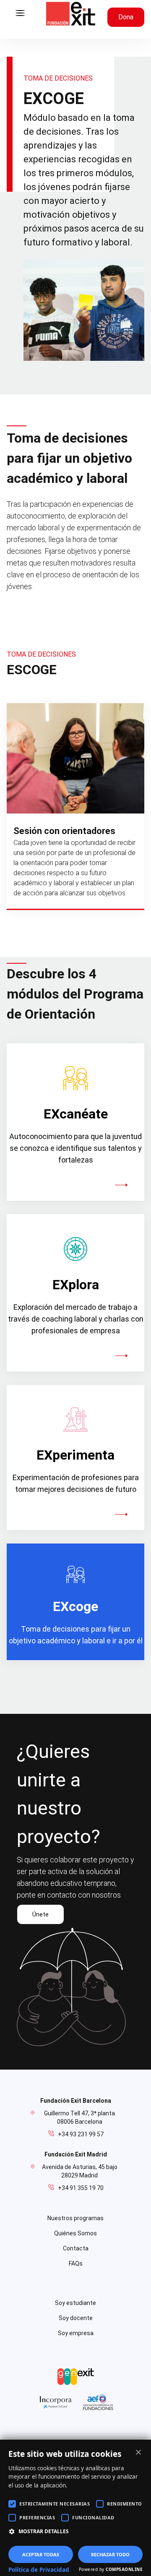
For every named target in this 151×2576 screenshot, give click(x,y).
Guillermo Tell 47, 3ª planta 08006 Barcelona (79, 2117)
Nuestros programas (75, 2218)
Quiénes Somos (75, 2233)
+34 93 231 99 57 (81, 2134)
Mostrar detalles (44, 2531)
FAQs (76, 2263)
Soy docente (76, 2318)
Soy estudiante (75, 2303)
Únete (40, 1914)
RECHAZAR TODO (110, 2554)
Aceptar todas (41, 2554)
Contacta (76, 2248)
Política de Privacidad (39, 2570)
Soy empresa (76, 2333)
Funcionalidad (93, 2517)
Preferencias (37, 2517)
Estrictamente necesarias (55, 2504)
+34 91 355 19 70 (81, 2188)
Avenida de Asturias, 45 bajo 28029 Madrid (80, 2171)
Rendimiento (125, 2504)
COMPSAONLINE (124, 2569)
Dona (126, 17)
